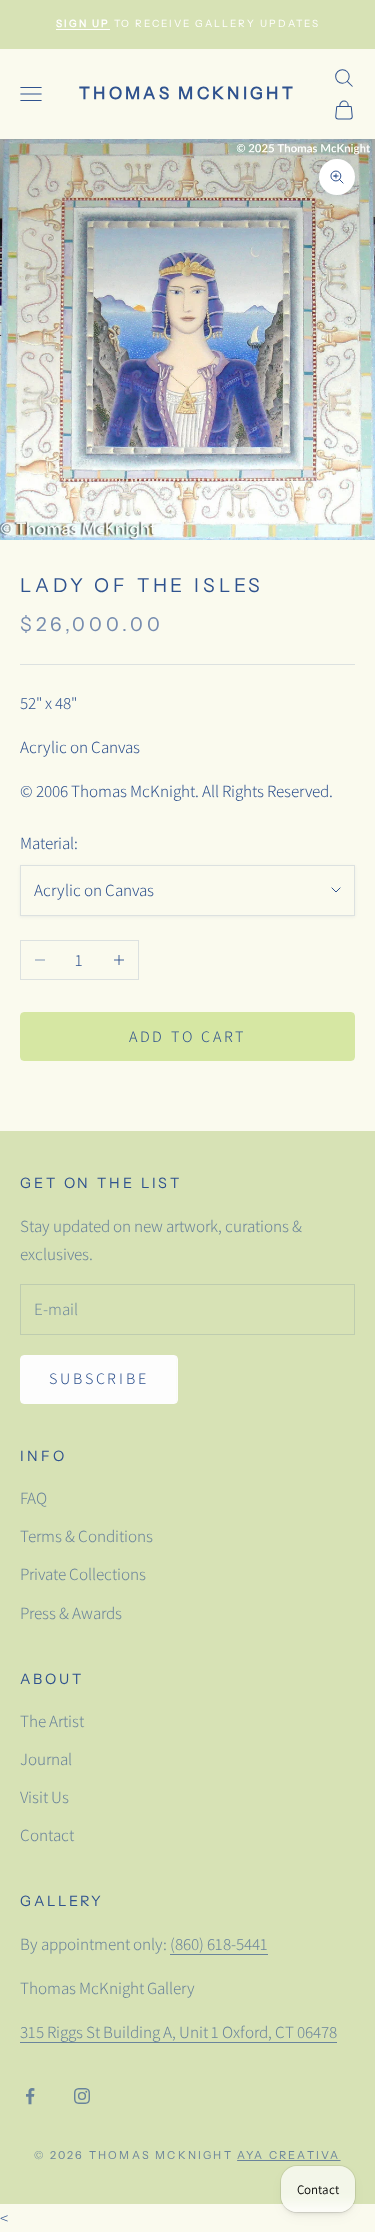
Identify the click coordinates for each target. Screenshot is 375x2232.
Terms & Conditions (86, 1536)
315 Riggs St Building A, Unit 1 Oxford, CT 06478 (178, 2032)
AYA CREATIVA (288, 2155)
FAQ (33, 1498)
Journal (46, 1759)
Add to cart (188, 1036)
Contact (47, 1835)
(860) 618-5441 (219, 1944)
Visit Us (44, 1797)
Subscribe (99, 1378)
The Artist (52, 1721)
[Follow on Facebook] (30, 2096)
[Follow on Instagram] (82, 2096)
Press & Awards (71, 1613)
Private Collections (83, 1574)
